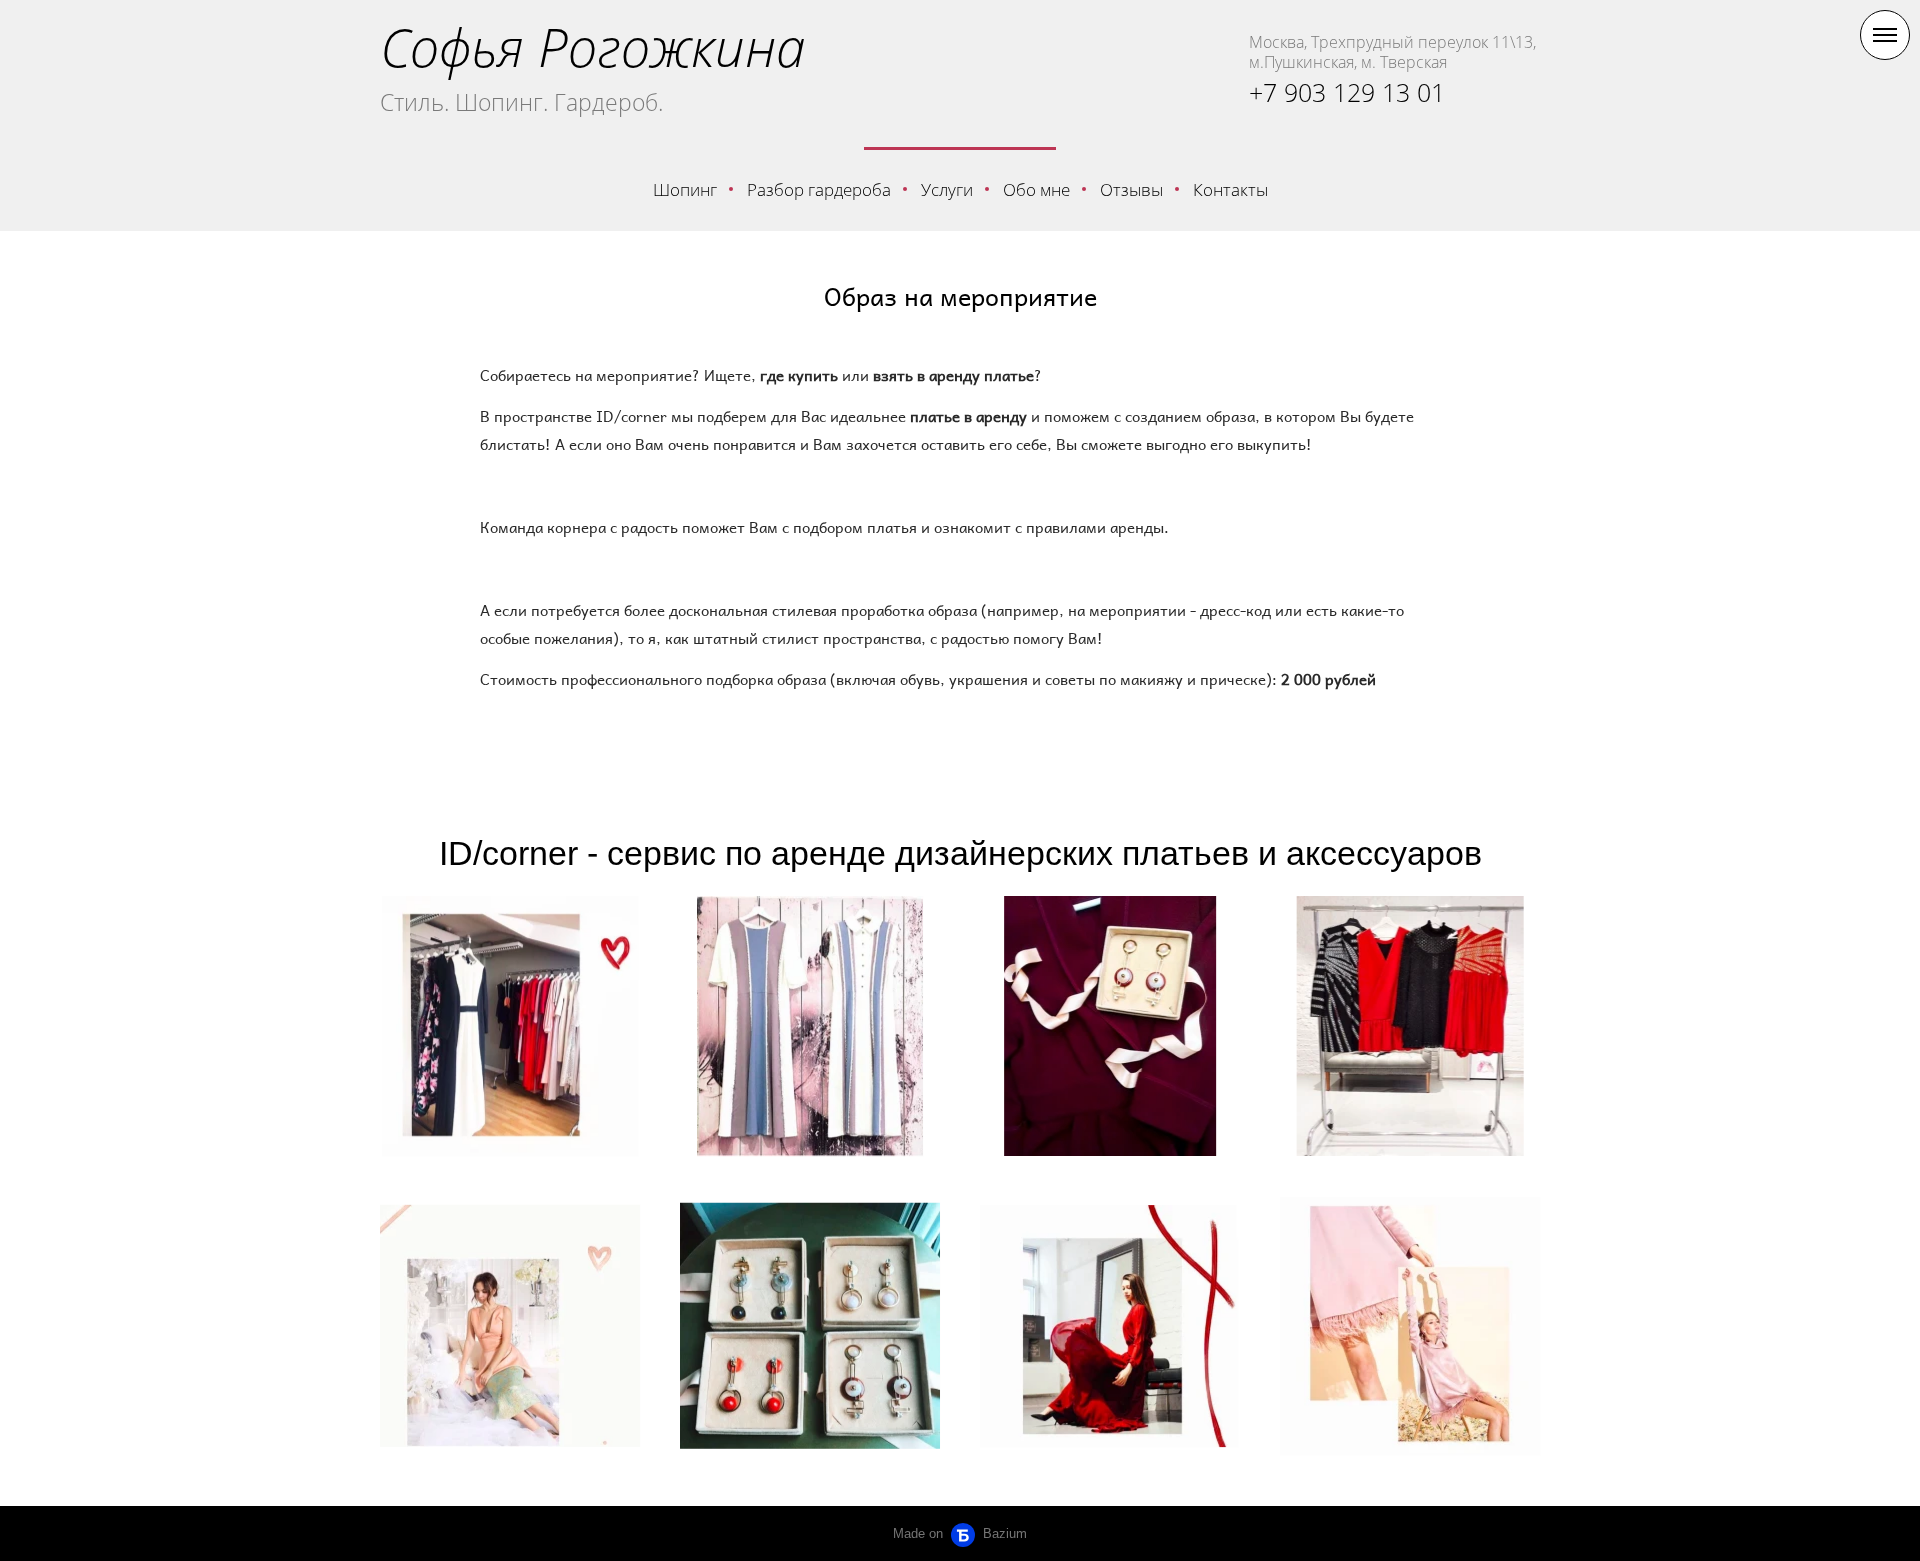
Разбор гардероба (819, 189)
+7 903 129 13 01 (1347, 92)
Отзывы (1131, 189)
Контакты (1230, 189)
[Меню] (1885, 35)
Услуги (947, 189)
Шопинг (685, 189)
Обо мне (1036, 189)
